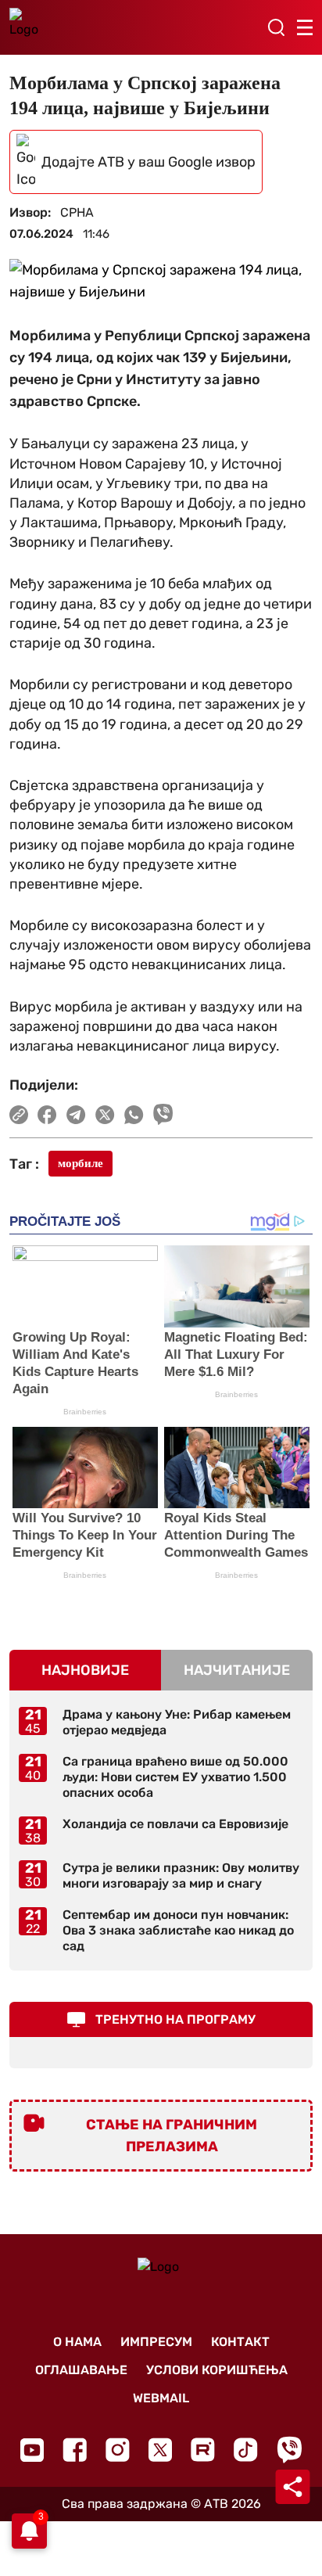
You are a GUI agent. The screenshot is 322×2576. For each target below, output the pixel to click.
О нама (77, 2342)
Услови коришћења (217, 2370)
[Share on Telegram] (76, 1115)
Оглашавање (81, 2370)
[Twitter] (160, 2450)
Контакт (240, 2342)
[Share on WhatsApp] (134, 1115)
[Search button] (276, 27)
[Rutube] (203, 2450)
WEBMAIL (161, 2398)
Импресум (156, 2342)
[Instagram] (118, 2450)
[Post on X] (105, 1115)
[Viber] (289, 2450)
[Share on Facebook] (47, 1115)
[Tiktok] (246, 2450)
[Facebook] (75, 2450)
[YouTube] (32, 2450)
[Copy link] (19, 1115)
